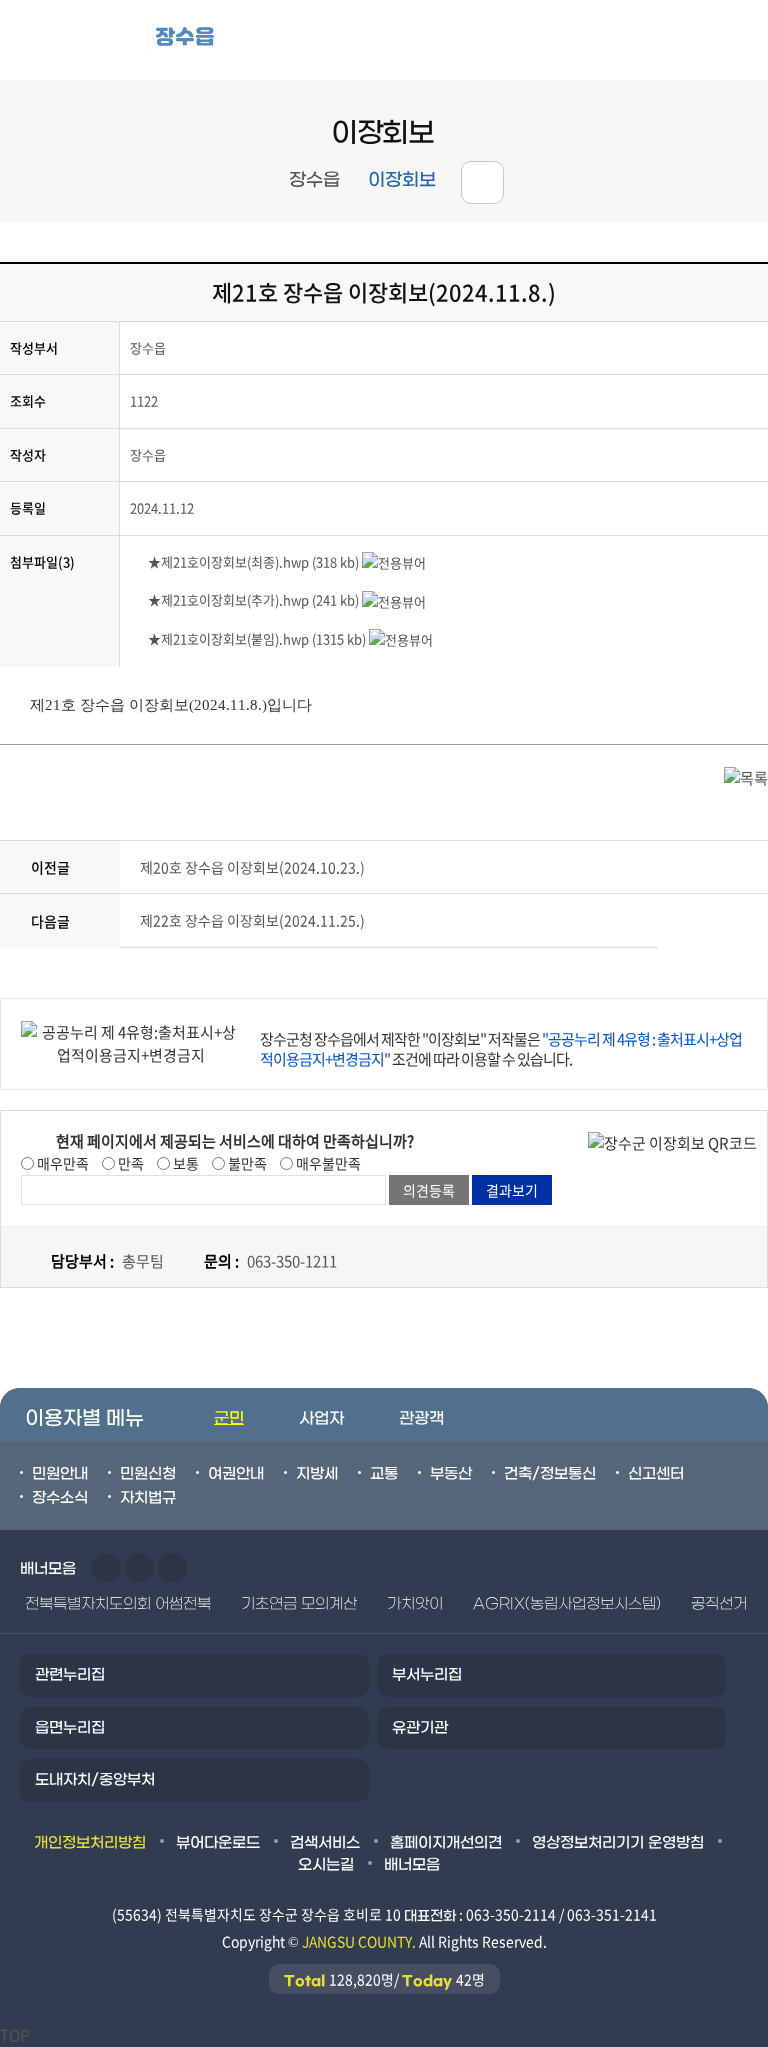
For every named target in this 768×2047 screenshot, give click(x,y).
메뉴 (639, 40)
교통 (384, 1474)
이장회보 (402, 180)
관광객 (421, 1418)
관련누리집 (70, 1675)
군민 (229, 1418)
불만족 (246, 1163)
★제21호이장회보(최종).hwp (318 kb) (253, 561)
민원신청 (148, 1474)
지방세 (317, 1474)
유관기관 (420, 1728)
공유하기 (482, 182)
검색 (728, 40)
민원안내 (60, 1474)
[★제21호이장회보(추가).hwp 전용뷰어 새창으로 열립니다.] (394, 599)
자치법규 (148, 1498)
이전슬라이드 (106, 1568)
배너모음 (412, 1865)
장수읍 (185, 36)
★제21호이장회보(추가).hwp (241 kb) (253, 599)
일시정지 (172, 1568)
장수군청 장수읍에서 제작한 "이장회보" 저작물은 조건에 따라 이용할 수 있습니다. (501, 1049)
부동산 (451, 1474)
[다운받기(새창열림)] (139, 561)
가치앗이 (415, 1604)
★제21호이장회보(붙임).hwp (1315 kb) (257, 638)
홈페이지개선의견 (446, 1843)
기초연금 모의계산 (299, 1604)
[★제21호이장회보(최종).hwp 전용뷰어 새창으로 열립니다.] (394, 561)
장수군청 (80, 40)
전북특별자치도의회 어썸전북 (118, 1604)
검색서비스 (325, 1843)
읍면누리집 (70, 1728)
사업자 (321, 1418)
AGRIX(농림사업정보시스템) (567, 1604)
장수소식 (60, 1498)
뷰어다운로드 (218, 1843)
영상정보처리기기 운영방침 (618, 1843)
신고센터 (656, 1474)
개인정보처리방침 (90, 1843)
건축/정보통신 (550, 1474)
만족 (129, 1163)
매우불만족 (327, 1163)
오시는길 (326, 1865)
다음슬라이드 (139, 1568)
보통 (184, 1163)
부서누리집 (427, 1675)
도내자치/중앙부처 (95, 1780)
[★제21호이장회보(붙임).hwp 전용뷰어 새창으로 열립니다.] (401, 638)
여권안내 (236, 1474)
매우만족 (61, 1163)
